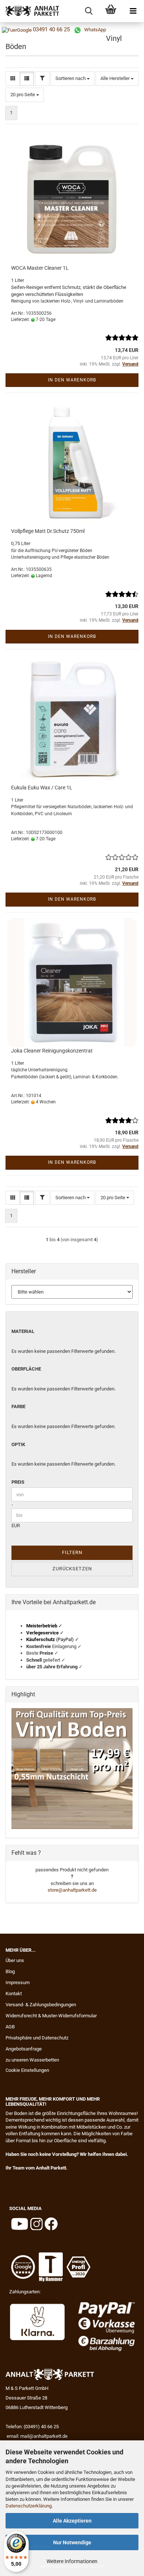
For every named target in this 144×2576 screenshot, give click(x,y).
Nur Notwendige (72, 2542)
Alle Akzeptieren (72, 2521)
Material (23, 1331)
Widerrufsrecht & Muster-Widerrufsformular (51, 2016)
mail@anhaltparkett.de (44, 2436)
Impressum (18, 1982)
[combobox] (73, 79)
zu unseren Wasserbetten (32, 2060)
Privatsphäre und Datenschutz (37, 2038)
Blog (10, 1971)
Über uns (15, 1960)
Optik (18, 1444)
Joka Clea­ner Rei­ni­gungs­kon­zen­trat (52, 1051)
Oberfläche (26, 1369)
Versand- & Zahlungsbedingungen (41, 2005)
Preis (18, 1482)
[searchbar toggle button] (89, 11)
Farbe (18, 1406)
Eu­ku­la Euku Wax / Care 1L (42, 788)
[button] (13, 79)
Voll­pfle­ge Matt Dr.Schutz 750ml (48, 531)
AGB (10, 2027)
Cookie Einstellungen (27, 2070)
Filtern (72, 1552)
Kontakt (14, 1994)
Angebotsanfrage (24, 2049)
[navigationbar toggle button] (133, 11)
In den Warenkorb (72, 380)
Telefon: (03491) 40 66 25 (32, 2427)
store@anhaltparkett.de (72, 1890)
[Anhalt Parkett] (30, 11)
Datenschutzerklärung (29, 2506)
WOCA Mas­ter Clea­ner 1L (40, 268)
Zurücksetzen (72, 1569)
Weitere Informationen (72, 2561)
